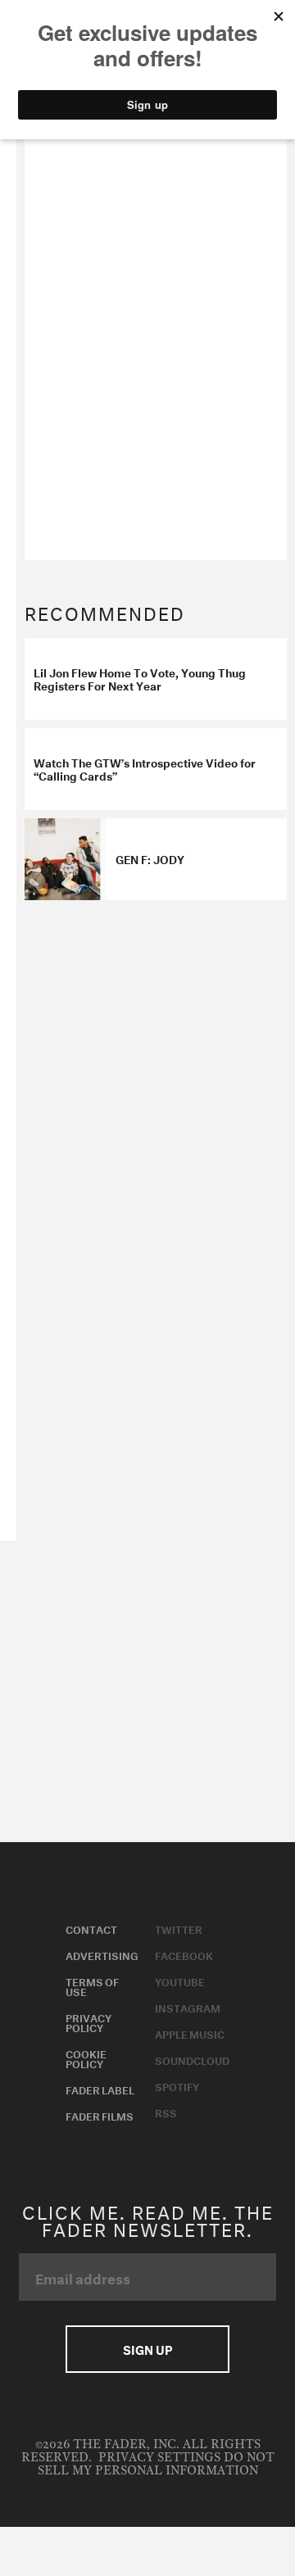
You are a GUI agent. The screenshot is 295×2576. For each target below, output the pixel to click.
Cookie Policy (86, 2058)
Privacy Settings (159, 2458)
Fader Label (100, 2089)
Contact (91, 1928)
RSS (166, 2112)
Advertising (102, 1954)
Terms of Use (92, 1985)
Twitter (179, 1928)
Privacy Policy (88, 2021)
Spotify (177, 2085)
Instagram (188, 2007)
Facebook (184, 1954)
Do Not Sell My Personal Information (156, 2464)
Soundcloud (192, 2059)
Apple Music (190, 2033)
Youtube (180, 1981)
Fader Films (100, 2115)
